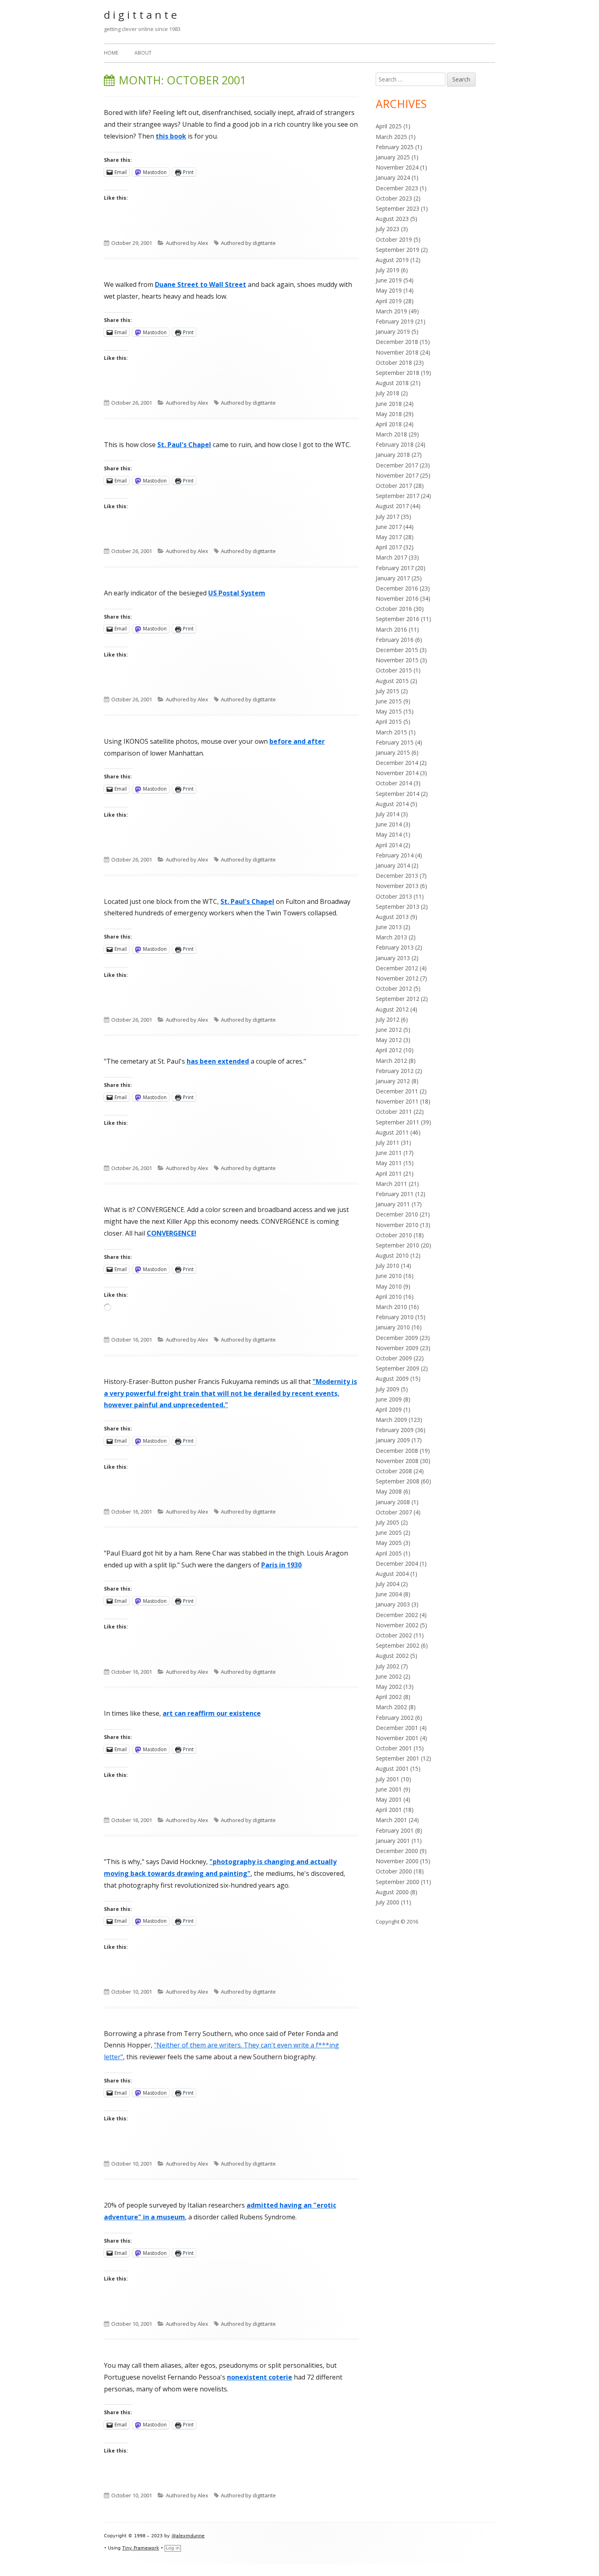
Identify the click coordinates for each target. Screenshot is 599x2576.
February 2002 (395, 1718)
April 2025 (389, 126)
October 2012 (394, 988)
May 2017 (389, 537)
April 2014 (389, 845)
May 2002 (389, 1687)
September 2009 (397, 1368)
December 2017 (397, 465)
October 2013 (394, 896)
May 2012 (389, 1040)
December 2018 (397, 342)
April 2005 (389, 1553)
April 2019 (389, 301)
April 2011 (389, 1173)
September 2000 (397, 1882)
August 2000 (392, 1892)
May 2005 (389, 1543)
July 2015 (388, 691)
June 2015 (389, 701)
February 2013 (395, 947)
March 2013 (391, 937)
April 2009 (389, 1409)
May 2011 (389, 1163)
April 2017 (389, 547)
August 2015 (392, 681)
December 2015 (397, 650)
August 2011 (392, 1132)
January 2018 (393, 455)
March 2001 (391, 1820)
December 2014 (397, 763)
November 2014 (397, 773)
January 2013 (393, 958)
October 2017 (394, 486)
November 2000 (397, 1861)
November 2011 (397, 1101)
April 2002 (389, 1697)
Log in (173, 2548)
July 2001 (388, 1779)
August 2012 (392, 1009)
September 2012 (397, 999)
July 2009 (388, 1389)
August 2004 (392, 1574)
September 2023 (397, 208)
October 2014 (394, 783)
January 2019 (393, 332)
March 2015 (391, 732)
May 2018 (389, 414)
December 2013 (397, 876)
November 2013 (397, 886)
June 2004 (389, 1594)
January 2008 (393, 1502)
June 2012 (389, 1030)
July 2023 (388, 229)
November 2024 (397, 167)
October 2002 (394, 1635)
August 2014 (392, 804)
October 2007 (394, 1512)
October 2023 (394, 198)
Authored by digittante (248, 243)
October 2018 (394, 362)
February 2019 (395, 321)
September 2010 (397, 1245)
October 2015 (394, 670)
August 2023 (392, 219)
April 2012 (389, 1050)
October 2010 (394, 1235)
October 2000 (394, 1871)
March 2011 (391, 1184)
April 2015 (389, 722)
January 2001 (393, 1841)
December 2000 (397, 1851)
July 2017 (388, 517)
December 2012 (397, 968)
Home (111, 53)
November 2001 (397, 1738)
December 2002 (397, 1615)
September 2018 (397, 373)
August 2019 (392, 260)
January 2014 (393, 865)
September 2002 (397, 1645)
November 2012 (397, 978)
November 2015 (397, 660)
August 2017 (392, 506)
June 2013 (389, 927)
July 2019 (388, 270)
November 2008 (397, 1461)
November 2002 (397, 1625)
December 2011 (397, 1091)
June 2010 (389, 1276)
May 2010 (389, 1286)
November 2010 (397, 1225)
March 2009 (391, 1420)
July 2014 (388, 814)
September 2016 (397, 619)
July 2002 (388, 1666)
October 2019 (394, 239)
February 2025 (395, 147)
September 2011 (397, 1122)
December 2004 (397, 1563)
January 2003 (393, 1604)
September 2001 (397, 1758)
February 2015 (395, 742)
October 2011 (394, 1112)
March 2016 (391, 629)
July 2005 (388, 1522)
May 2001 (389, 1799)
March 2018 (391, 434)
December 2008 (397, 1451)
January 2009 (393, 1440)
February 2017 (395, 568)
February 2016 (395, 640)
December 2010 (397, 1214)
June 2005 (389, 1533)
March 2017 (391, 557)
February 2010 (395, 1317)
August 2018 (392, 383)
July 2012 (388, 1019)
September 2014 (397, 794)
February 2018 (395, 444)
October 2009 (394, 1358)
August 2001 (392, 1768)
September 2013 (397, 907)
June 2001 (389, 1789)
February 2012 (395, 1071)
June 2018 (389, 404)
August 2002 (392, 1656)
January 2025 (393, 157)
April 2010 (389, 1297)
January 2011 (393, 1204)
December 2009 (397, 1338)
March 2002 (391, 1707)
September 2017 (397, 496)
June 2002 (389, 1676)
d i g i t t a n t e (140, 15)
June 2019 (389, 280)
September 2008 (397, 1481)
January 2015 (393, 753)
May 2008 (389, 1491)
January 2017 (393, 578)
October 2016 (394, 609)
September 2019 (397, 250)
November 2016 (397, 598)
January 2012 (393, 1081)
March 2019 (391, 311)
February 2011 (395, 1194)
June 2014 (389, 824)
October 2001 (394, 1748)
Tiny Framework (141, 2548)
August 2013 (392, 917)
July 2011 (388, 1143)
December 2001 (397, 1728)
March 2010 (391, 1307)
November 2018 (397, 352)
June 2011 (389, 1153)
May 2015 (389, 711)
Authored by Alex (187, 243)
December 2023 (397, 188)
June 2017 (389, 527)
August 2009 (392, 1378)
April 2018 (389, 424)
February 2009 (395, 1430)
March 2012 (391, 1061)
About (143, 53)
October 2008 (394, 1471)
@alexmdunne (188, 2536)
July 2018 (388, 393)
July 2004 (388, 1584)
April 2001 (389, 1810)
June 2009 (389, 1399)
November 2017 (397, 475)
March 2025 (391, 137)
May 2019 (389, 290)
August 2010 (392, 1255)
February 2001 (395, 1830)
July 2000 (388, 1902)
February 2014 (395, 855)
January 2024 (393, 177)
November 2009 (397, 1348)
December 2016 (397, 588)
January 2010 (393, 1327)
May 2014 (389, 834)
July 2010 (388, 1266)
